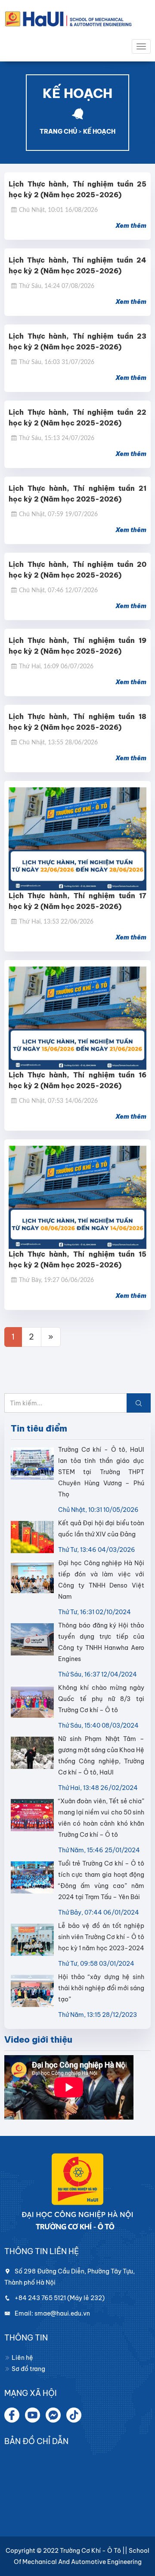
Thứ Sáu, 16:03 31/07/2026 (57, 362)
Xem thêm (131, 226)
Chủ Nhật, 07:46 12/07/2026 (58, 590)
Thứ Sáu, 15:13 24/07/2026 (57, 438)
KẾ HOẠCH (99, 132)
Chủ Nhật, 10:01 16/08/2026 (58, 210)
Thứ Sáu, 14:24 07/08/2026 (57, 286)
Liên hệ (22, 2358)
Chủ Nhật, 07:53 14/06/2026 (58, 1101)
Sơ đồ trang (28, 2369)
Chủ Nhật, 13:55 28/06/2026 (58, 743)
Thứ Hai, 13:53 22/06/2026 (56, 922)
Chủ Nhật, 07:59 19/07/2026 (58, 514)
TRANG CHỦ (58, 132)
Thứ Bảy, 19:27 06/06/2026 (56, 1280)
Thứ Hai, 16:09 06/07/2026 (56, 667)
